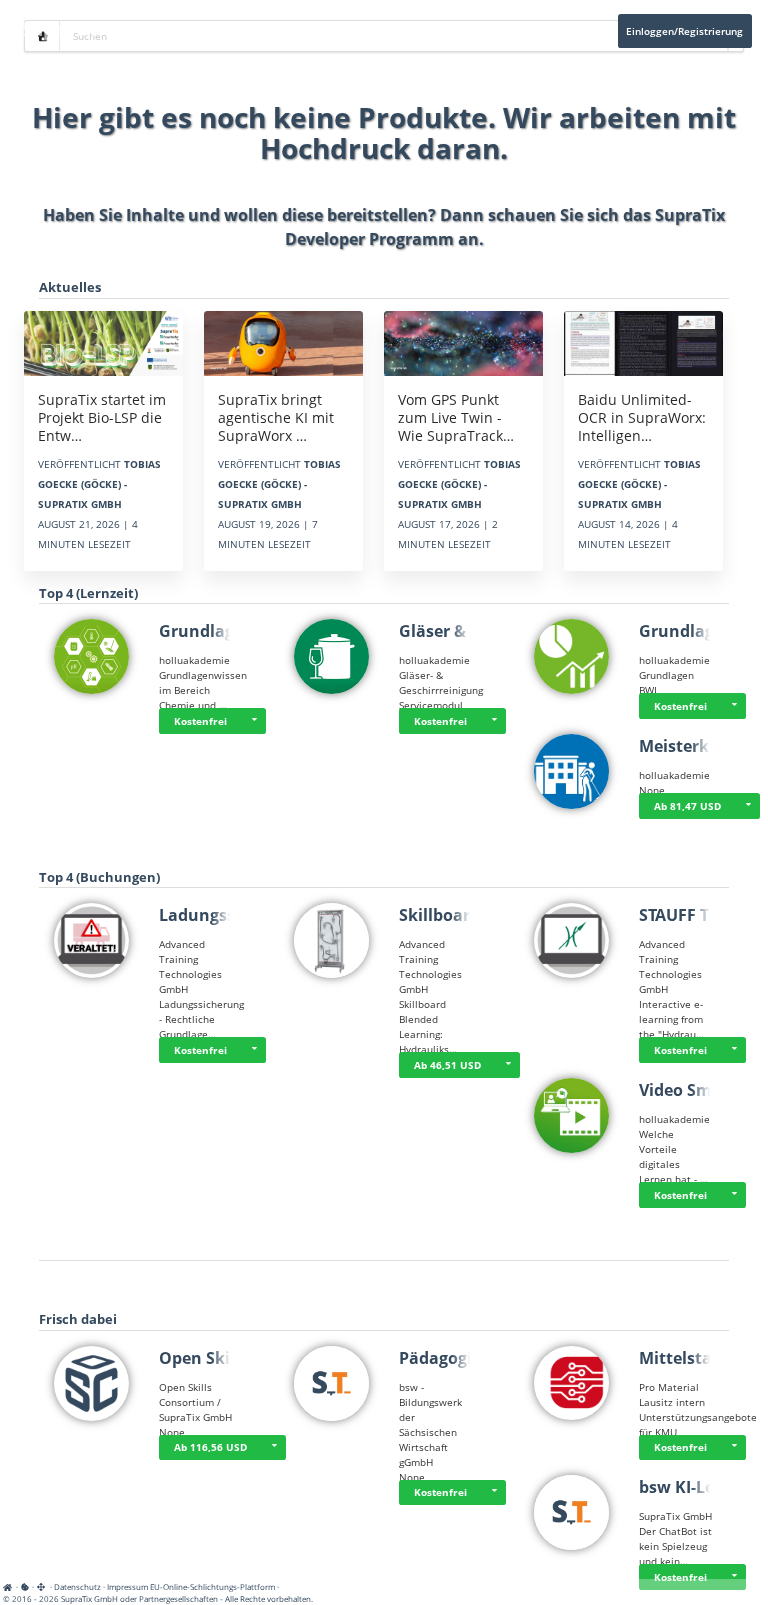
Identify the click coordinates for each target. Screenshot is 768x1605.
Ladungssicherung (232, 915)
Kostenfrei (200, 721)
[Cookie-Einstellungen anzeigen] (25, 1586)
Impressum (127, 1586)
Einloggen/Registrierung (684, 31)
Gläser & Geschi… (468, 631)
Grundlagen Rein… (233, 631)
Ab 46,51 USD (447, 1065)
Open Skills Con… (228, 1358)
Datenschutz (77, 1586)
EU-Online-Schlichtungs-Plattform (212, 1586)
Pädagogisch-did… (471, 1358)
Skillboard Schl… (465, 915)
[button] (254, 721)
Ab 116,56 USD (210, 1447)
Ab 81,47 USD (687, 806)
